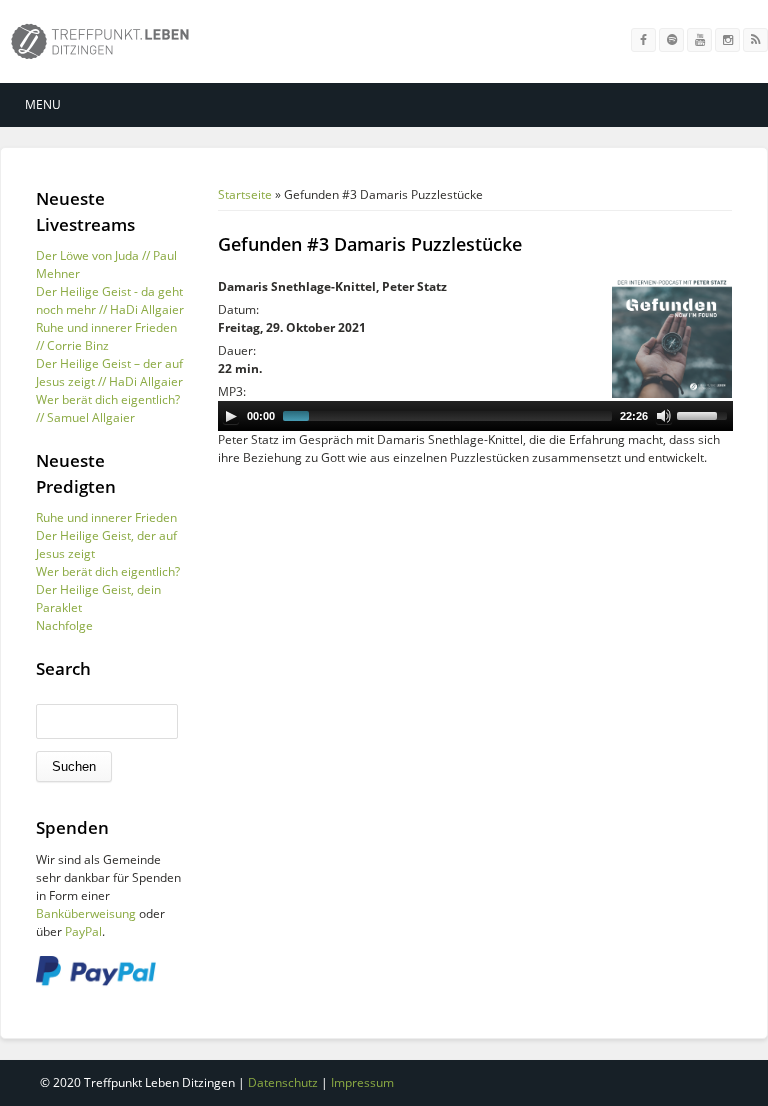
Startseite (245, 194)
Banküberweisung (86, 913)
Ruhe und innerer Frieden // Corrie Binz (106, 336)
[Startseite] (100, 45)
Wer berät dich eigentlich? (108, 571)
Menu (43, 104)
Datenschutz (283, 1082)
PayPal (83, 931)
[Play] (231, 416)
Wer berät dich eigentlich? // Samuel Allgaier (108, 408)
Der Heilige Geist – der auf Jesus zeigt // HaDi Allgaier (109, 372)
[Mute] (664, 416)
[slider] (705, 414)
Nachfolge (64, 625)
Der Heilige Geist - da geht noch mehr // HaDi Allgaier (110, 300)
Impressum (362, 1082)
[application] (475, 416)
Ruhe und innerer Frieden (106, 517)
